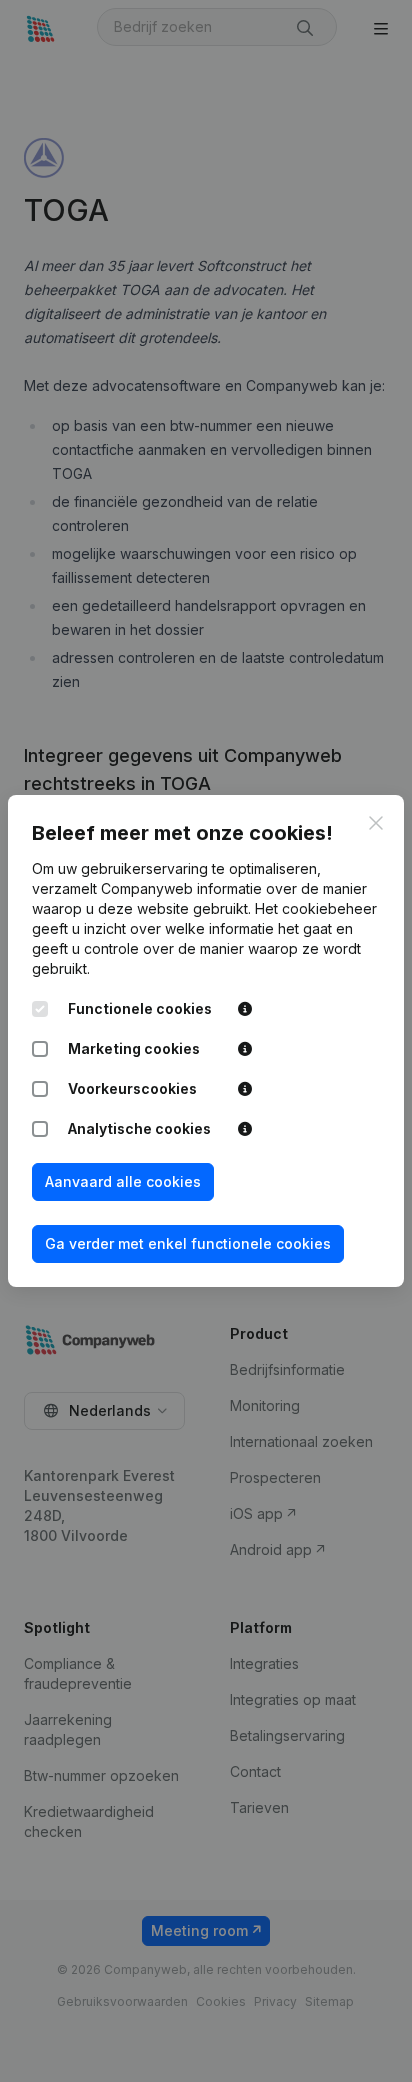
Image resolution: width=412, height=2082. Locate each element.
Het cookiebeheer (316, 908)
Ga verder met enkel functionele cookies (188, 1243)
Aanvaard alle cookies (123, 1181)
